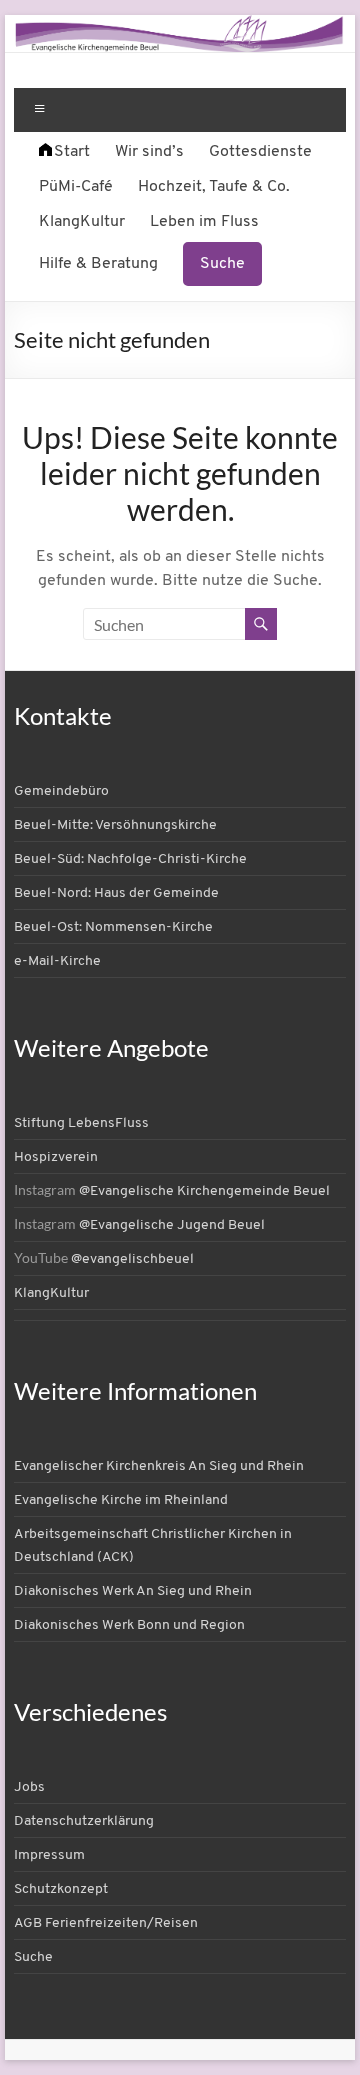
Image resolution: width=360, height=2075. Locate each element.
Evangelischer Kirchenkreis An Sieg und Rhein (159, 1466)
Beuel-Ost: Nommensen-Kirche (113, 927)
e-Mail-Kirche (57, 961)
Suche (222, 264)
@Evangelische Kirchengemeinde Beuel (204, 1191)
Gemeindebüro (61, 791)
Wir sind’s (149, 152)
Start (72, 152)
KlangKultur (82, 222)
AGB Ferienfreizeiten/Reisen (106, 1923)
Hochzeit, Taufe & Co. (214, 187)
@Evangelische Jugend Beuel (172, 1225)
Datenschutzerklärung (84, 1821)
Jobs (29, 1787)
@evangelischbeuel (132, 1259)
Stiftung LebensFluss (81, 1123)
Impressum (49, 1855)
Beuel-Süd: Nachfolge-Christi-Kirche (130, 859)
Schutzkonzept (61, 1889)
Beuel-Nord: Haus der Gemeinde (116, 893)
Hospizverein (56, 1157)
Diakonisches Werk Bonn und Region (129, 1625)
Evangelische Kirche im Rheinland (121, 1500)
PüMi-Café (76, 187)
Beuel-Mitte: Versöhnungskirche (115, 825)
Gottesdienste (260, 152)
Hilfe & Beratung (98, 264)
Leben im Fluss (204, 222)
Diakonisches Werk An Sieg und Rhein (133, 1591)
